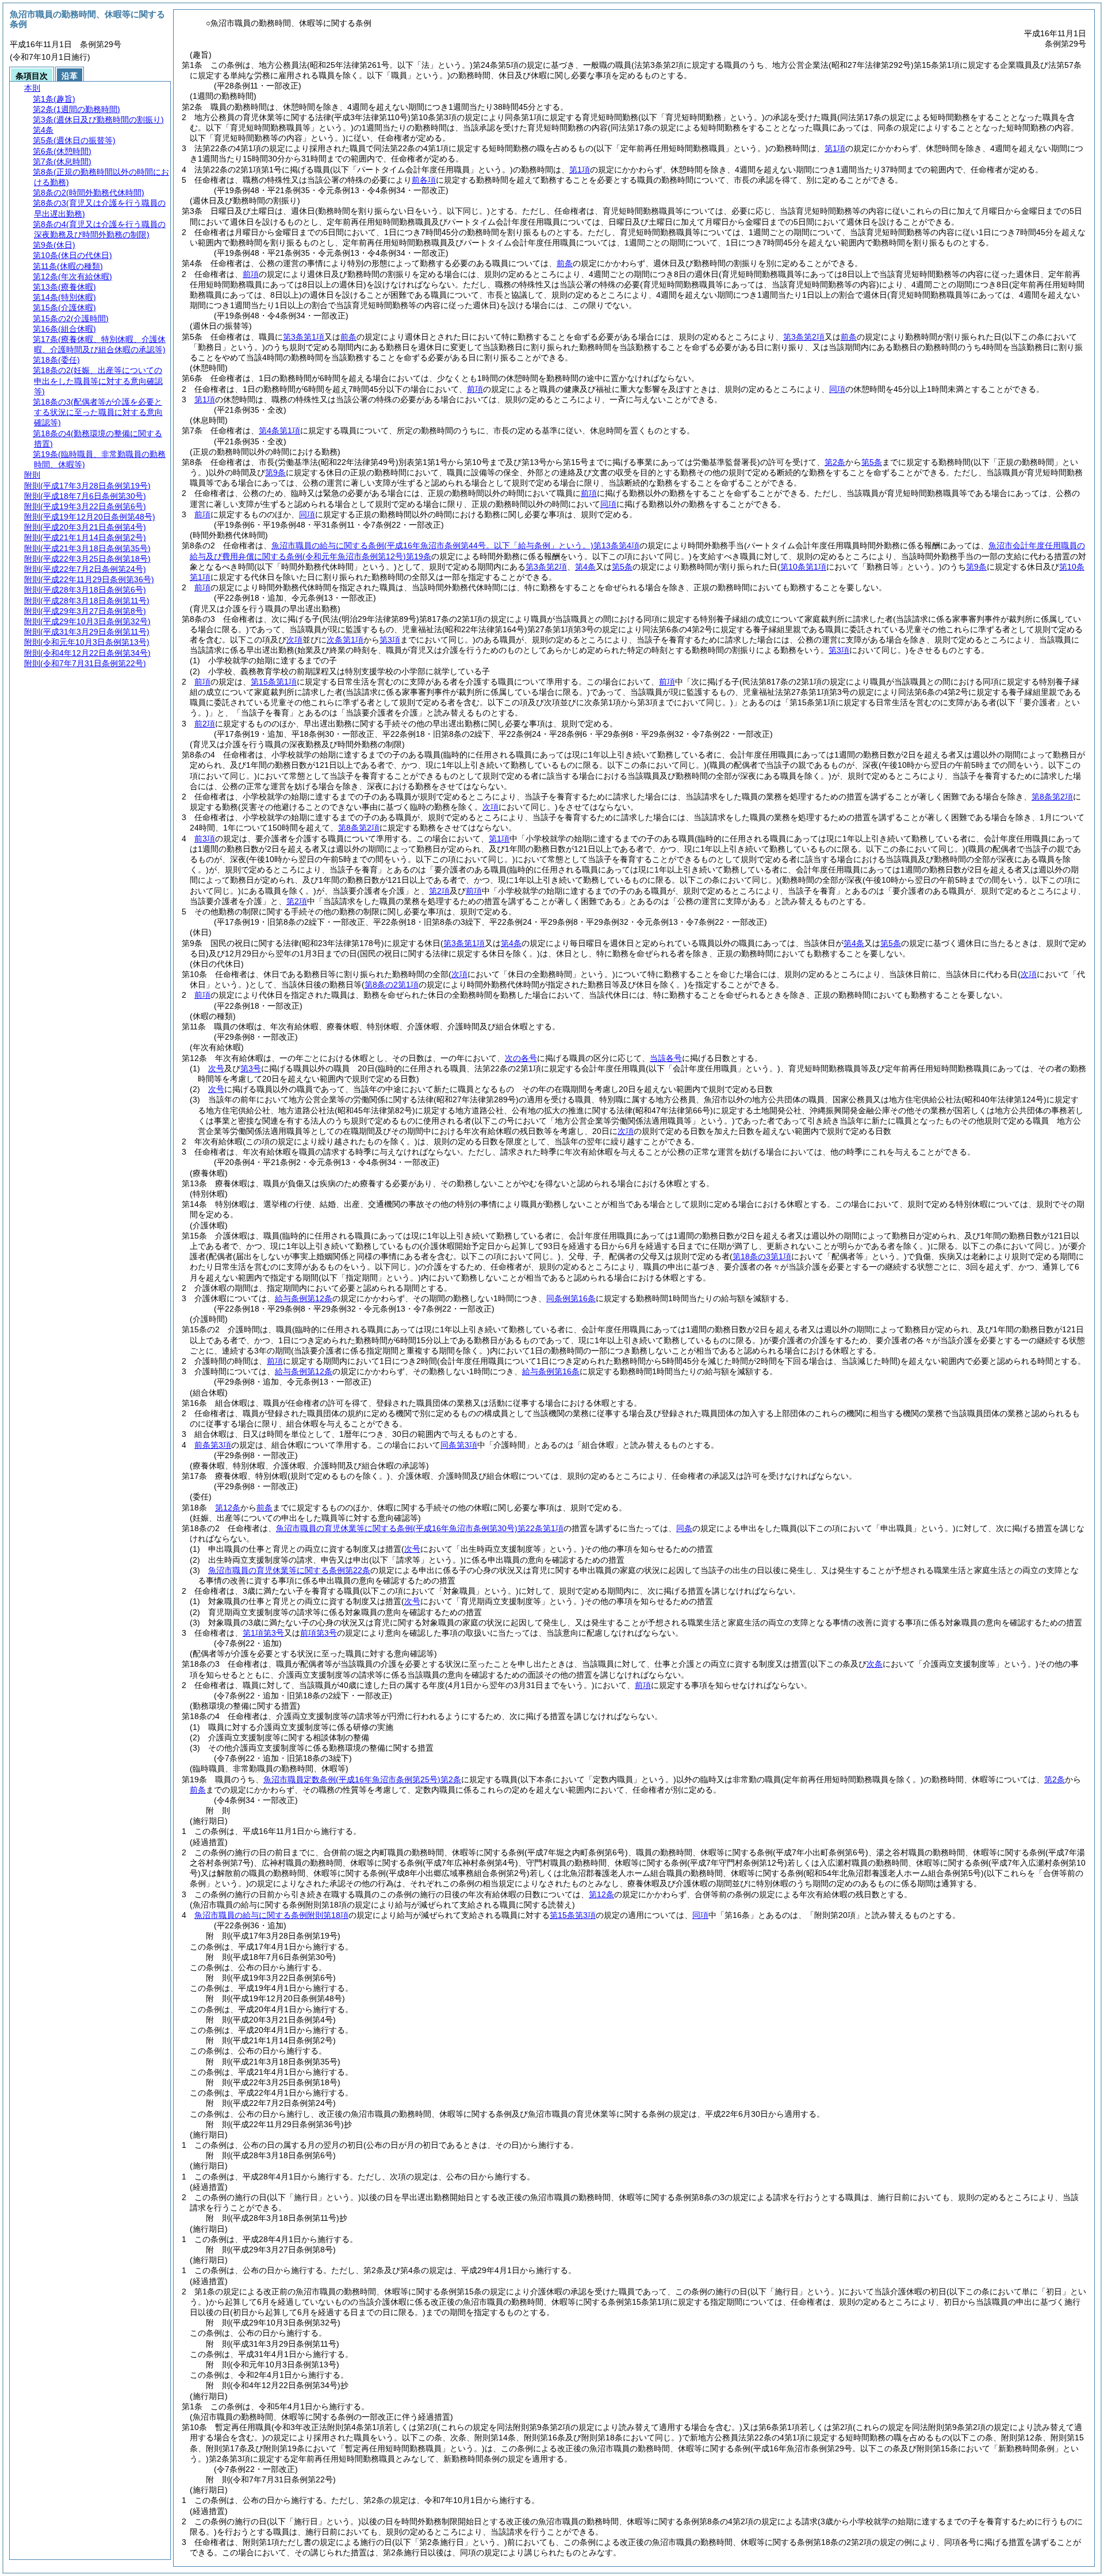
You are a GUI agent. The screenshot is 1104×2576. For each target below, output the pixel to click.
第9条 (275, 472)
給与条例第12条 (304, 1298)
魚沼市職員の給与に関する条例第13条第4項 (455, 545)
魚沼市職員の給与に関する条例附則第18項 (271, 1915)
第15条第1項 (274, 682)
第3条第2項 (804, 337)
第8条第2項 (1052, 797)
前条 (565, 263)
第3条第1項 (304, 337)
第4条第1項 (279, 430)
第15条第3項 (573, 1915)
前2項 (205, 724)
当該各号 (666, 1058)
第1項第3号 (263, 1633)
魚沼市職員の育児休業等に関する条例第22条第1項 (420, 1528)
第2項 (439, 891)
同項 (837, 389)
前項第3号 (319, 1633)
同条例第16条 (571, 1298)
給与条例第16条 (551, 1371)
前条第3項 (213, 1445)
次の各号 (521, 1058)
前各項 (424, 180)
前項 (251, 274)
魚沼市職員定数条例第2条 (362, 1779)
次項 (626, 1131)
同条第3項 (459, 1445)
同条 (684, 1528)
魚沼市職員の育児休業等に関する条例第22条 (289, 1570)
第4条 (585, 567)
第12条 (228, 1508)
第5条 (872, 462)
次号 (216, 1068)
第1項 (835, 148)
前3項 (205, 839)
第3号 (251, 1068)
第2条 (835, 462)
